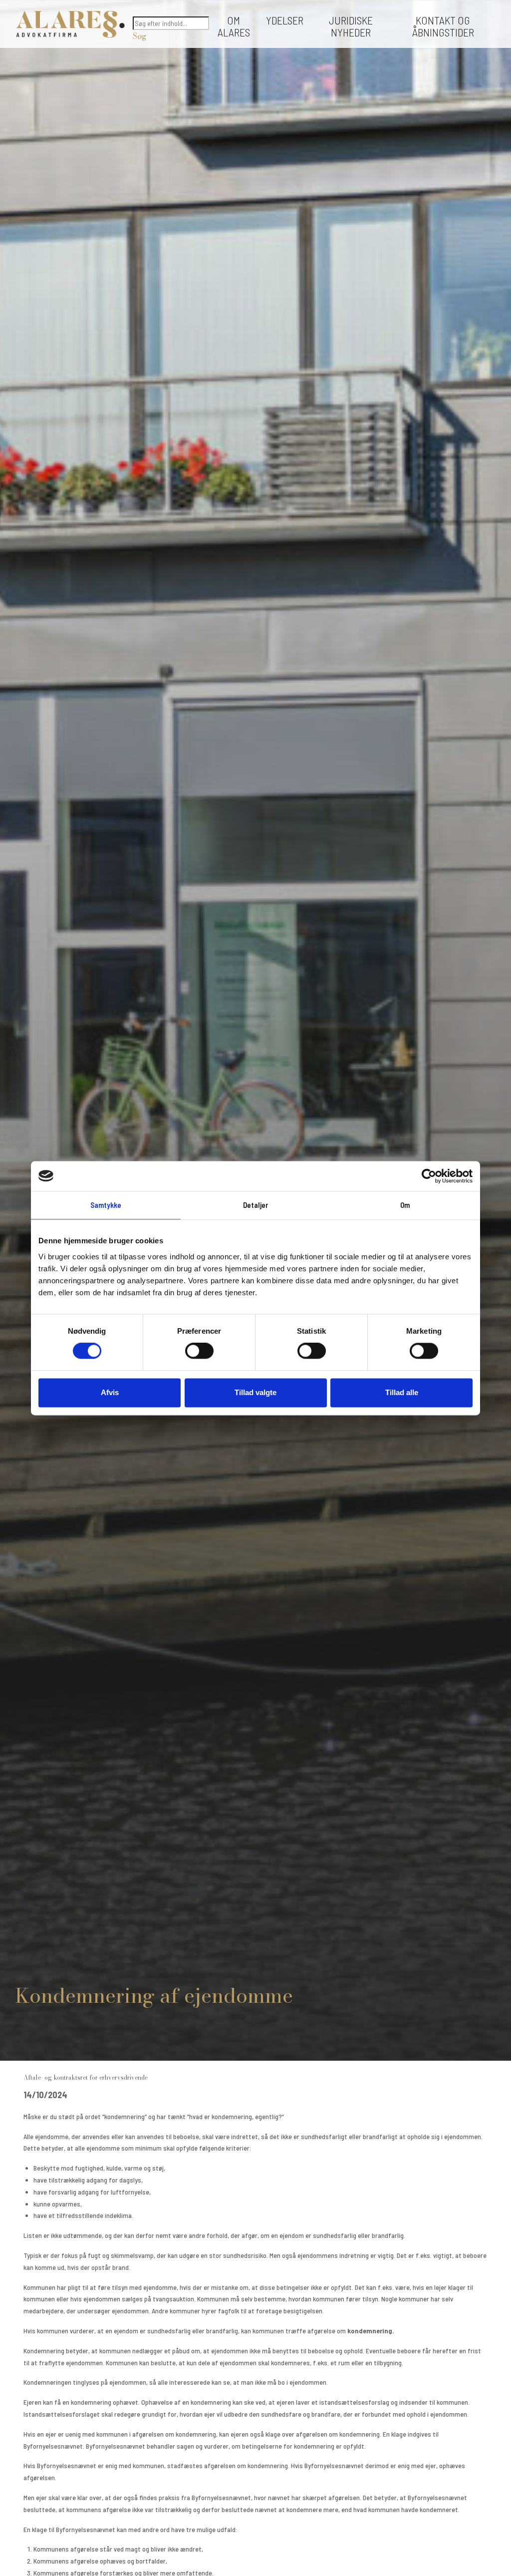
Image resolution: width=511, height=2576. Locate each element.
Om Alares (234, 26)
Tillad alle (402, 1392)
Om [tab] (405, 1205)
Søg (139, 36)
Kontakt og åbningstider (443, 26)
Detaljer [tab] (256, 1205)
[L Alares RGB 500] (70, 24)
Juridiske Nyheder (351, 26)
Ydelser (285, 20)
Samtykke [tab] (106, 1205)
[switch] (199, 1351)
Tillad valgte (255, 1392)
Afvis (110, 1392)
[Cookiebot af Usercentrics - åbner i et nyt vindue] (429, 1176)
